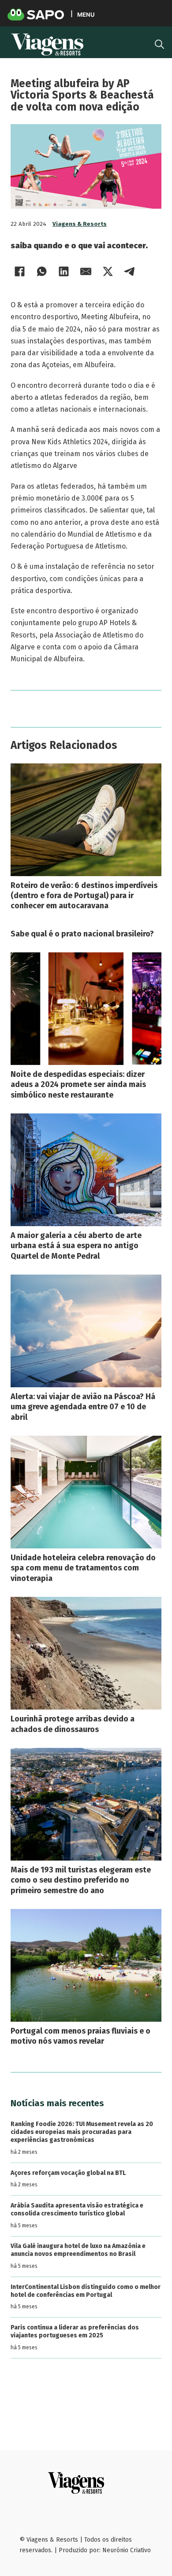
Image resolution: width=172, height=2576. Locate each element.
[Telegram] (130, 271)
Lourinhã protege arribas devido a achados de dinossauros (73, 1724)
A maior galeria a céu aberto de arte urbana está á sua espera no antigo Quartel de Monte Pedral (76, 1246)
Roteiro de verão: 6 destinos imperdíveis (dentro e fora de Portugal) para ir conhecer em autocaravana (84, 896)
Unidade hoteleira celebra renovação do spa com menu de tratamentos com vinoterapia (83, 1568)
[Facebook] (19, 271)
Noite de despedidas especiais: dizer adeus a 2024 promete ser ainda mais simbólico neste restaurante (78, 1085)
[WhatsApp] (41, 271)
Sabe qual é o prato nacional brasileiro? (82, 934)
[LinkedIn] (64, 271)
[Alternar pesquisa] (159, 44)
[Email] (86, 271)
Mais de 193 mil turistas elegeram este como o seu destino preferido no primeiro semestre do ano (81, 1880)
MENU (86, 14)
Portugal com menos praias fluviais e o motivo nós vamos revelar (80, 2036)
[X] (108, 271)
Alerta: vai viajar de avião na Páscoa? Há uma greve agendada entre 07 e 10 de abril (83, 1407)
